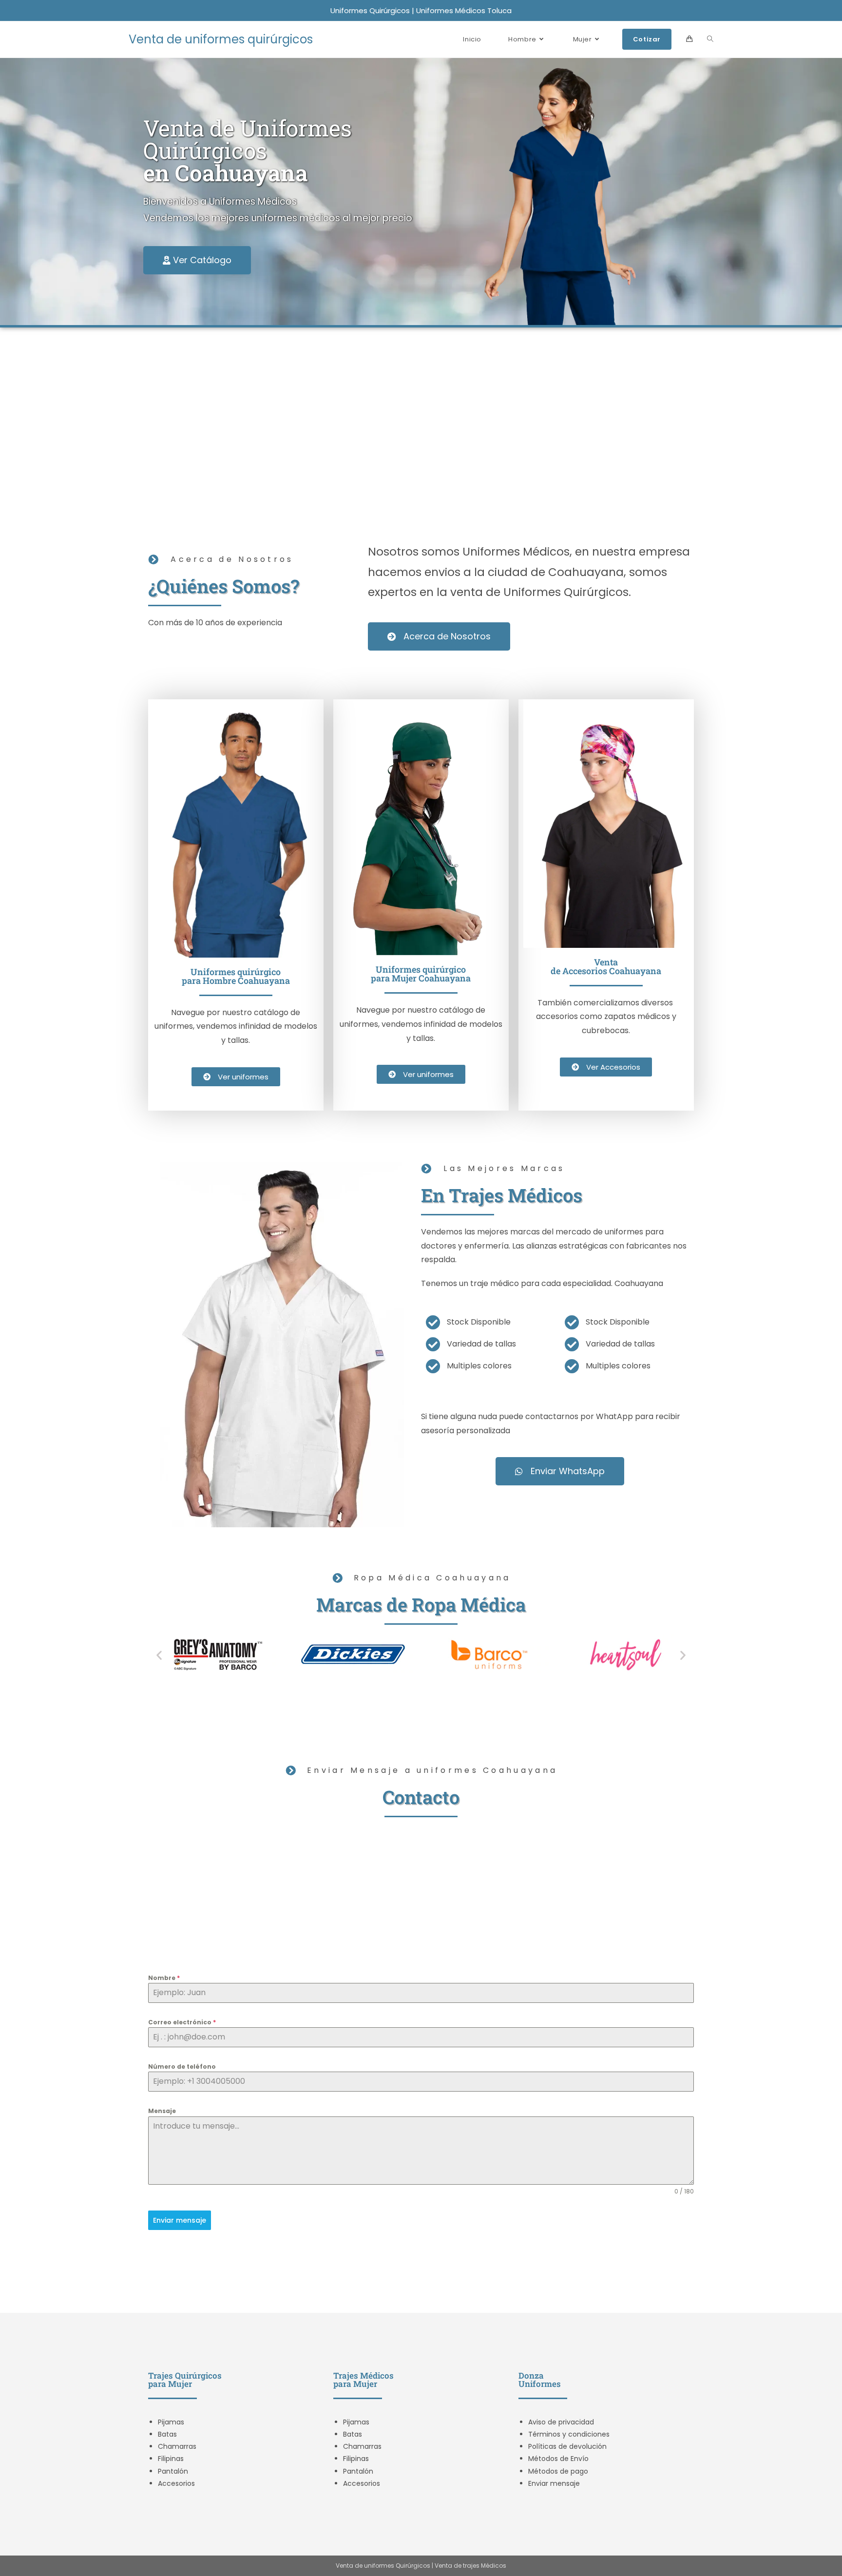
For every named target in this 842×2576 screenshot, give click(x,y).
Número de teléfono (182, 2067)
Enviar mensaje (180, 2220)
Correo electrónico (182, 2022)
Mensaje (162, 2111)
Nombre (164, 1978)
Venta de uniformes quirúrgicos (221, 39)
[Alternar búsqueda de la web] (710, 39)
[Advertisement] (421, 425)
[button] (159, 1655)
